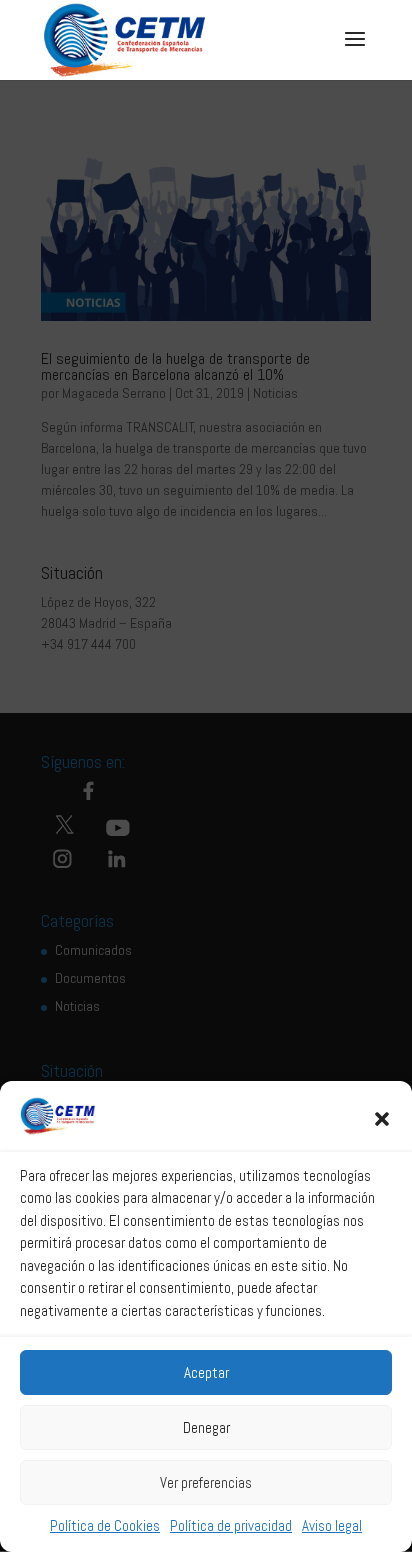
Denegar (206, 1427)
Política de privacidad (231, 1525)
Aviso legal (332, 1525)
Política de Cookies (105, 1525)
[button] (382, 1119)
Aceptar (206, 1372)
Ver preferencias (206, 1482)
